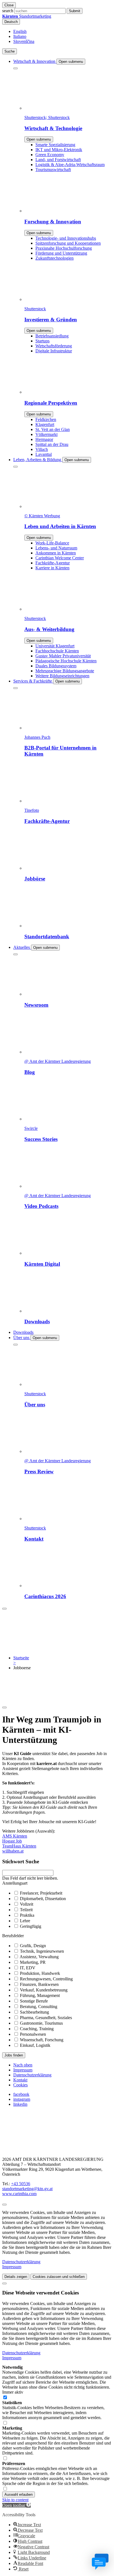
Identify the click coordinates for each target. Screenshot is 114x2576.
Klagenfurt (45, 424)
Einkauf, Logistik (35, 2045)
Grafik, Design (33, 1946)
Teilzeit (26, 1910)
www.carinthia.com (19, 2194)
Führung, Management (40, 1995)
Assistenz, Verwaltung (39, 1957)
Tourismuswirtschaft (53, 170)
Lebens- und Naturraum (56, 548)
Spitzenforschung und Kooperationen (68, 243)
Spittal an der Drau (52, 444)
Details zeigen (16, 2277)
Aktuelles (22, 947)
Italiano (20, 36)
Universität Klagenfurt (55, 646)
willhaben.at (13, 1851)
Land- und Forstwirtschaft (58, 160)
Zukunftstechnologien (55, 258)
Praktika (27, 1915)
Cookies (20, 2085)
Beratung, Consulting (39, 2007)
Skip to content (15, 2500)
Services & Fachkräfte (33, 681)
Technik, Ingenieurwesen (42, 1951)
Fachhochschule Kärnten (57, 651)
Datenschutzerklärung (32, 2075)
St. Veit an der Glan (53, 429)
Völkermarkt (46, 434)
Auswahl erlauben (19, 2494)
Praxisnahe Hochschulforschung (64, 248)
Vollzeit (27, 1904)
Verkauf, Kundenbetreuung (44, 1990)
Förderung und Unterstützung (61, 253)
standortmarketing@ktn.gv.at (27, 2189)
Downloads (23, 1332)
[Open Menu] (4, 1609)
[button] (16, 2505)
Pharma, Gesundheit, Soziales (46, 2018)
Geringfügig (31, 1926)
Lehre (25, 1921)
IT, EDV (28, 1968)
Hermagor (44, 439)
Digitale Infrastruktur (54, 351)
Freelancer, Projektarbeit (41, 1893)
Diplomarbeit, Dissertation (43, 1899)
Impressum (23, 2070)
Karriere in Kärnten (52, 568)
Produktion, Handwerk (40, 1973)
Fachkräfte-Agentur (53, 563)
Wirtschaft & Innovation (35, 61)
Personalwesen (33, 2034)
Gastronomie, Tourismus (41, 2023)
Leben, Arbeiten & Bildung (38, 460)
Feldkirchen (46, 419)
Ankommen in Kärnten (56, 553)
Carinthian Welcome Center (60, 558)
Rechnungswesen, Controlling (46, 1979)
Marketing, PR (33, 1962)
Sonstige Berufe (34, 2001)
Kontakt (20, 2080)
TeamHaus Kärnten (19, 1846)
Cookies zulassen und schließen (59, 2277)
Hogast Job (12, 1841)
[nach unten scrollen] (4, 1707)
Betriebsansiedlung (52, 336)
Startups (42, 341)
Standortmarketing (27, 16)
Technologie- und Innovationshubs (66, 238)
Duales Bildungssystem (56, 666)
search (8, 11)
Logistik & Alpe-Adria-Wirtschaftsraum (70, 165)
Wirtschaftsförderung (54, 346)
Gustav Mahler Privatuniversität (63, 656)
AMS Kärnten (15, 1836)
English (20, 31)
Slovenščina (24, 41)
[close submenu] (15, 68)
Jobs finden (14, 2055)
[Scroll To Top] (4, 2205)
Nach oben (23, 2065)
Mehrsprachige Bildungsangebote (65, 671)
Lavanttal (44, 454)
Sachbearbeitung (34, 2012)
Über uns (22, 1338)
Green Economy (50, 155)
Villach (42, 449)
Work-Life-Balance (52, 543)
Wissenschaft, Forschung (42, 2040)
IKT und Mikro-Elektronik (59, 150)
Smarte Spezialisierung (55, 145)
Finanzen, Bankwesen (39, 1984)
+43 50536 (21, 2184)
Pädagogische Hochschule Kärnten (66, 661)
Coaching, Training (37, 2029)
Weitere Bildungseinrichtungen (62, 676)
